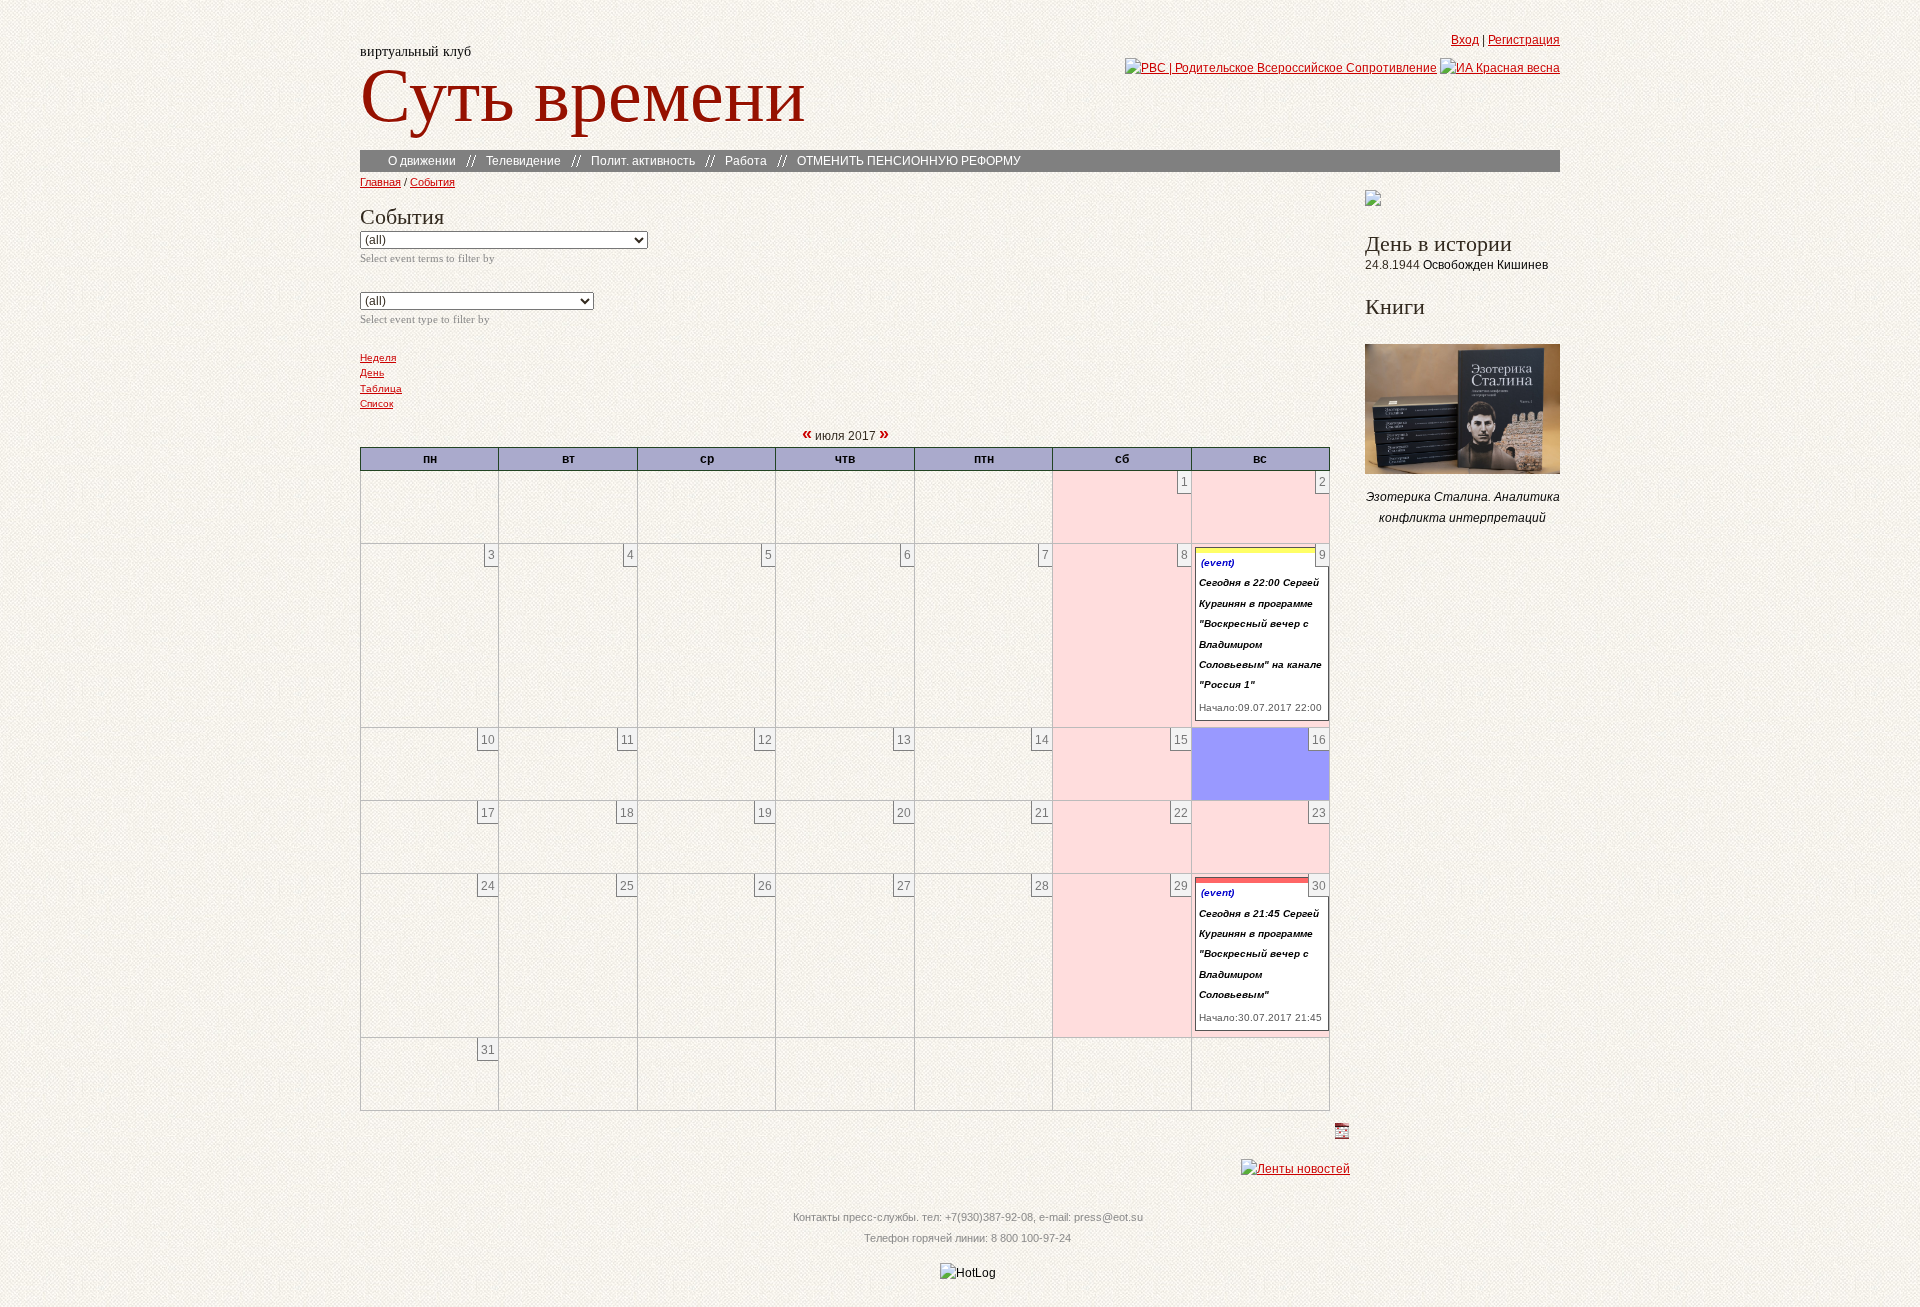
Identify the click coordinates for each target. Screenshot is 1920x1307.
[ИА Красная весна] (1500, 68)
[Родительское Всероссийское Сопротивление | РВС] (1281, 68)
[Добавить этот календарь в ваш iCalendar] (1342, 1135)
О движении (422, 161)
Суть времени (583, 91)
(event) (1217, 562)
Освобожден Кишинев (1485, 265)
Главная (380, 182)
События (432, 182)
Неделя (378, 357)
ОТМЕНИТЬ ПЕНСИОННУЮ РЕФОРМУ (909, 161)
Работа (746, 161)
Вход (1465, 40)
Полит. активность (643, 161)
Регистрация (1524, 40)
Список (376, 403)
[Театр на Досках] (1373, 202)
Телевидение (523, 161)
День (372, 372)
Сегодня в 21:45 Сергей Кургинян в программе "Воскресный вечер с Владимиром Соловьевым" (1259, 954)
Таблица (381, 388)
